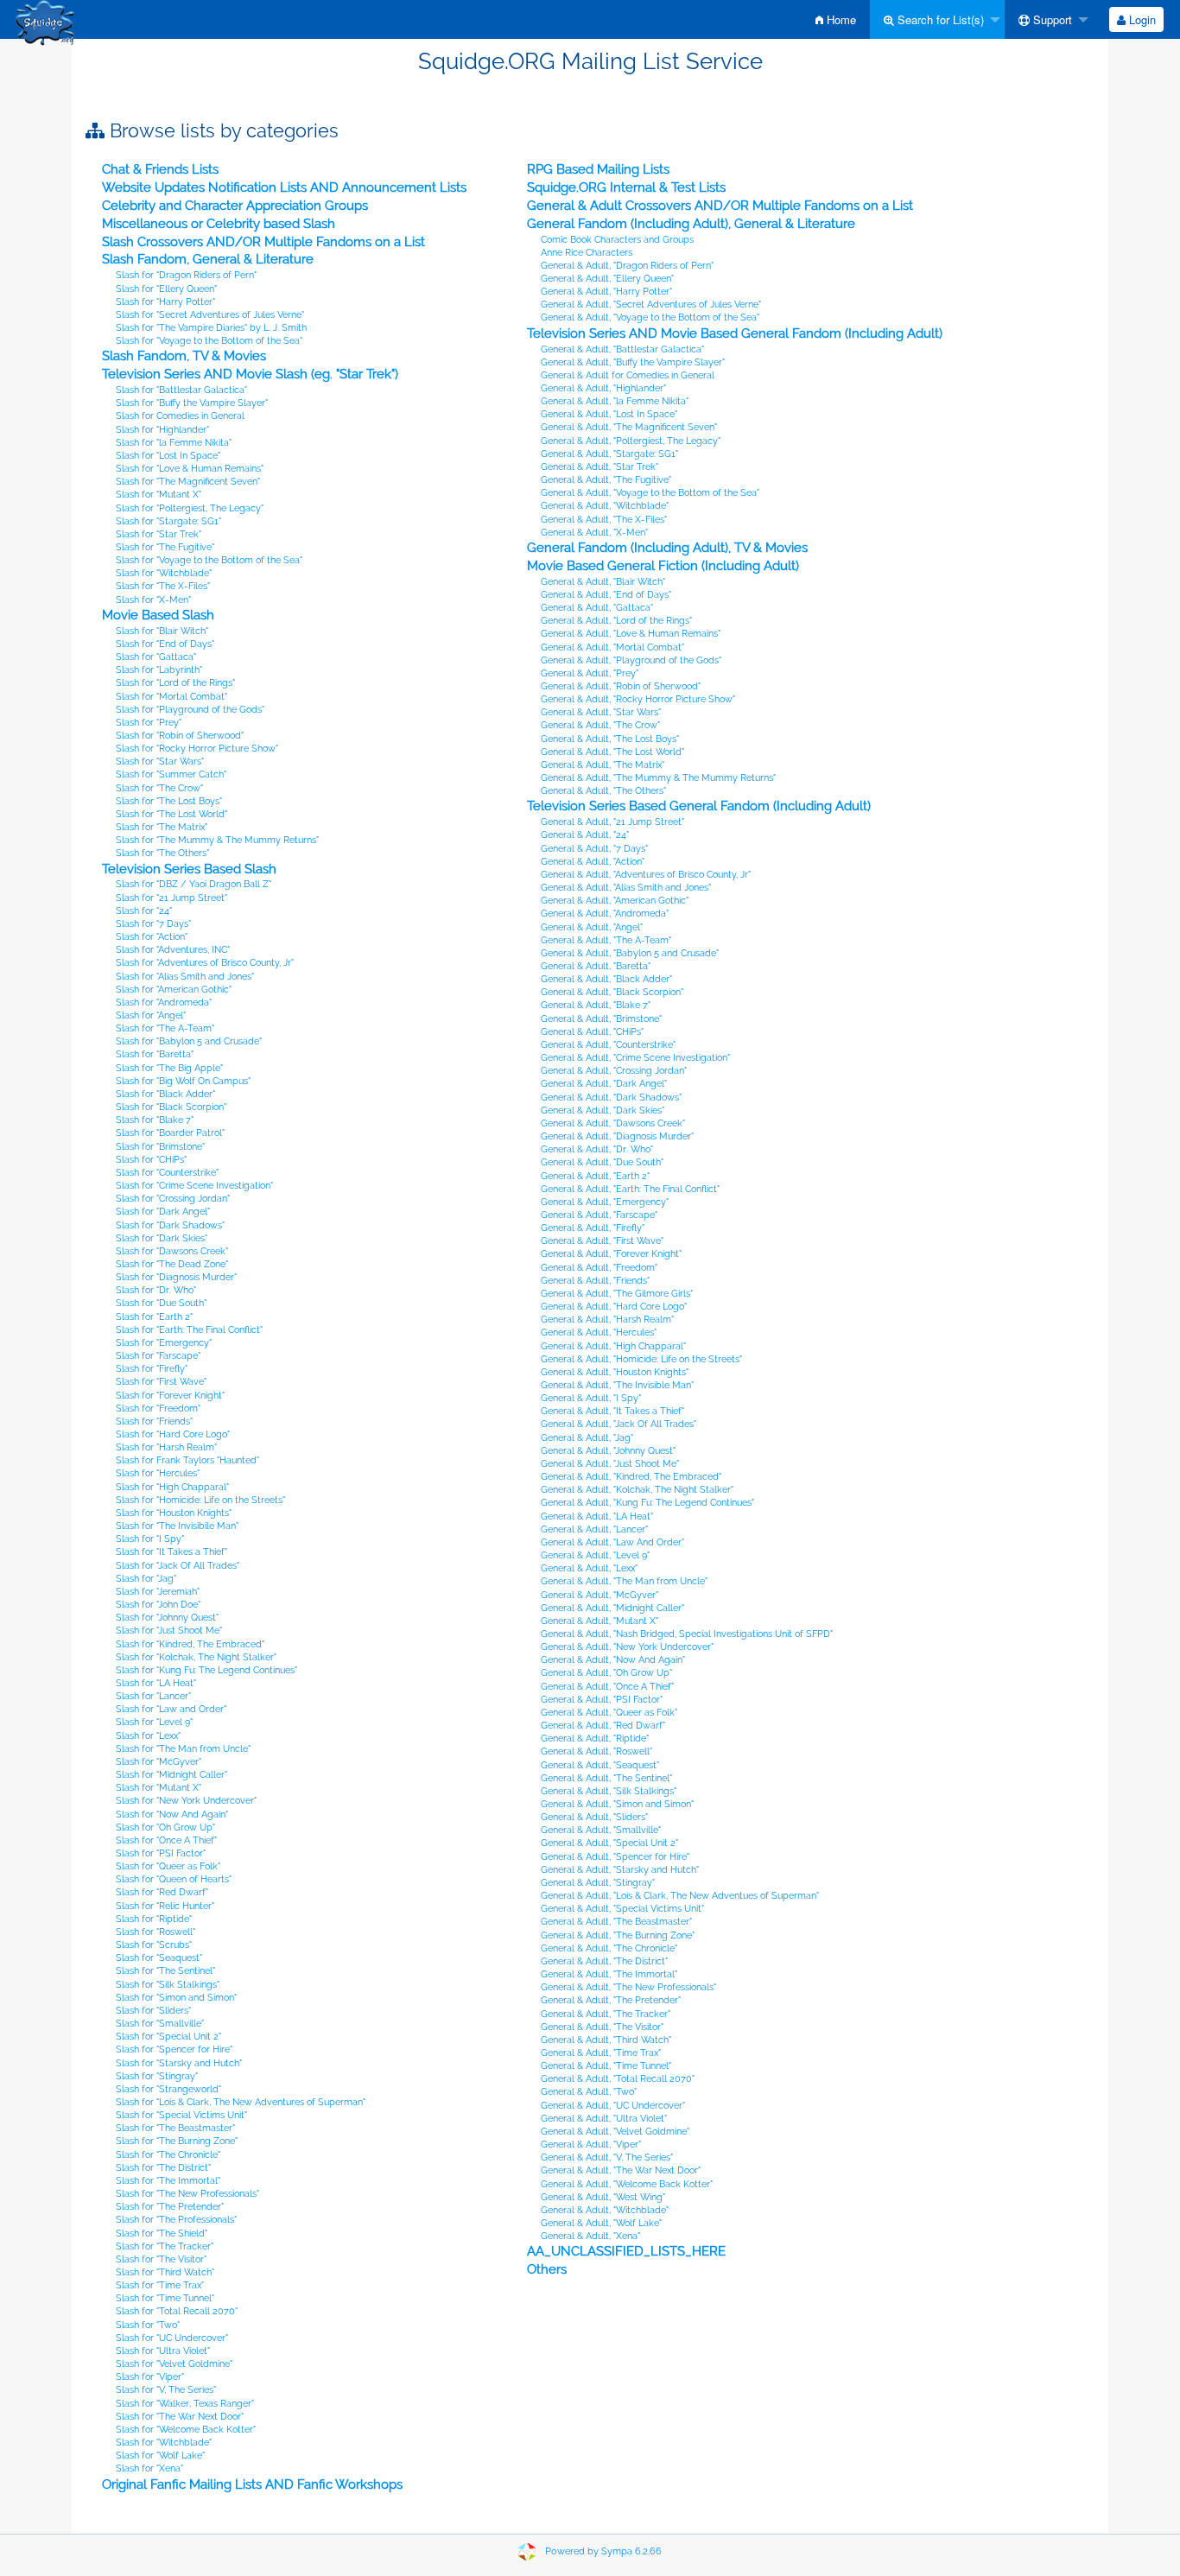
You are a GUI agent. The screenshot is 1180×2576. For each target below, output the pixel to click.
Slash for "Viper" (150, 2377)
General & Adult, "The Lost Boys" (610, 739)
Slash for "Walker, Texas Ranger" (185, 2404)
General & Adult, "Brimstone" (601, 1019)
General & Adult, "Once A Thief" (607, 1687)
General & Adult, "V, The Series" (607, 2157)
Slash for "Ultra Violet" (163, 2351)
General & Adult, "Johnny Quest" (608, 1451)
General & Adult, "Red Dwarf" (603, 1726)
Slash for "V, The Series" (166, 2390)
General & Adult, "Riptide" (595, 1738)
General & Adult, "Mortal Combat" (612, 647)
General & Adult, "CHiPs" (592, 1032)
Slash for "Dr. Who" (156, 1290)
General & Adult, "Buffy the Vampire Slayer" (633, 362)
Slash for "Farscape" (158, 1356)
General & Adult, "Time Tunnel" (606, 2066)
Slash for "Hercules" (158, 1473)
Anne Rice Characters (587, 253)
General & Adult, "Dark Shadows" (611, 1098)
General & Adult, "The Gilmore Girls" (617, 1294)
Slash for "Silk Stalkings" (168, 1985)
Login (1141, 19)
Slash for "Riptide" (154, 1919)
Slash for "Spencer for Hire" (174, 2049)
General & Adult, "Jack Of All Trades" (619, 1424)
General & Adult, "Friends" (595, 1281)
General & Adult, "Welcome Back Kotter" (627, 2184)
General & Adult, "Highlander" (603, 388)
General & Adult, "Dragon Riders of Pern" (627, 266)
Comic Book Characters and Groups (617, 240)
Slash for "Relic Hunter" (165, 1906)
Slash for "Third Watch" (165, 2272)
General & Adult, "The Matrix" (603, 765)
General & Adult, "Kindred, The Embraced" (631, 1477)
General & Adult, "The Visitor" (602, 2027)
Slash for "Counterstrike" (167, 1173)
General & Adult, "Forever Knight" (611, 1254)
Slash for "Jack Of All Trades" (178, 1566)
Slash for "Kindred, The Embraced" (190, 1644)
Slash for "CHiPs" (151, 1160)
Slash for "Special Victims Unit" (181, 2115)
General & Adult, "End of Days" (606, 595)
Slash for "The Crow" (159, 788)
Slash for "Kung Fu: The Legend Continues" (206, 1670)
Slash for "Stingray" (157, 2076)
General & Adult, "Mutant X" (600, 1621)
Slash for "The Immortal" (168, 2181)
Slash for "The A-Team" (165, 1028)
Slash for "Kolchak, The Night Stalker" (196, 1657)
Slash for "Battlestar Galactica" (181, 390)
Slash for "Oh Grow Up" (165, 1827)
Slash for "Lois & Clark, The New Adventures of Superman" (241, 2102)
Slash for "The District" (163, 2168)
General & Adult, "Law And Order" (612, 1542)
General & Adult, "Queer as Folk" (609, 1713)
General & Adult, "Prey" (590, 673)
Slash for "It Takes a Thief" (171, 1552)
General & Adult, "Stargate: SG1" (609, 454)
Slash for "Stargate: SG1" (168, 521)
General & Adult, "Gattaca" (597, 608)
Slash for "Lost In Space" (168, 456)
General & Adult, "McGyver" (600, 1595)
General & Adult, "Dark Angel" (604, 1084)
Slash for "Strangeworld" (168, 2089)
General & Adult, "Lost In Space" (609, 414)
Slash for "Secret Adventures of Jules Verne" (210, 315)
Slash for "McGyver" (159, 1762)
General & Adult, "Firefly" (593, 1228)
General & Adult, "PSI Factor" (602, 1700)
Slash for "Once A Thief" (166, 1840)
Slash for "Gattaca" (156, 657)
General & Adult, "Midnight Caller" (612, 1608)
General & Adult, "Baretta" (596, 966)
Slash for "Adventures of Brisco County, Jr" (205, 963)
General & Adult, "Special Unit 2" (609, 1843)
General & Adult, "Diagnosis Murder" (617, 1136)
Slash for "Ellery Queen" (166, 289)
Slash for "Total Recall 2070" (177, 2311)
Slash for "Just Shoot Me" (169, 1631)
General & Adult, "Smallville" (601, 1830)
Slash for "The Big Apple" (169, 1068)
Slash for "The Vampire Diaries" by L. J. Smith (211, 328)
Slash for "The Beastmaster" (175, 2128)
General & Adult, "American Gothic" (615, 901)
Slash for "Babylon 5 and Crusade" (189, 1041)
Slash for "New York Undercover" (186, 1801)
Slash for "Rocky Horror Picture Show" (197, 749)
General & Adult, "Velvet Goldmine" (615, 2132)
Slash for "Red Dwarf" (162, 1892)
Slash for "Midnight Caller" (171, 1775)
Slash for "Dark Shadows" (170, 1225)
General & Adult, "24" (585, 835)
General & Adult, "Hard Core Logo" (614, 1307)
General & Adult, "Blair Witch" (603, 582)
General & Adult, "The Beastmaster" (616, 1922)
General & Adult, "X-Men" (594, 533)
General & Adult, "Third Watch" (606, 2040)
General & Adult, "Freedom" (599, 1268)
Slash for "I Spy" (150, 1539)
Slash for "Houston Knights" (174, 1513)
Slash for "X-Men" (153, 600)
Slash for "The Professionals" (176, 2220)
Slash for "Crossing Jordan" (173, 1199)
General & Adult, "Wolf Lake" (601, 2223)
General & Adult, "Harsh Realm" (607, 1320)
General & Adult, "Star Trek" (600, 467)
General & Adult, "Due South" (602, 1162)
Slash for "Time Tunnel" (165, 2298)
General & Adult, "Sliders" (594, 1817)
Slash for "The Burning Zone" (177, 2141)
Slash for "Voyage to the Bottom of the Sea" (209, 341)
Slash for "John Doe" (158, 1605)
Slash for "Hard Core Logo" (173, 1434)
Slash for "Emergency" (164, 1343)
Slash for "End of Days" (165, 644)
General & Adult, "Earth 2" (595, 1176)
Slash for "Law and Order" (171, 1709)
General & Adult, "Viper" (591, 2145)
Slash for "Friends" (154, 1421)
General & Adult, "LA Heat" (597, 1516)
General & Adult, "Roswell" (596, 1751)
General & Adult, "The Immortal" (609, 1974)
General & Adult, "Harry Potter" (606, 292)
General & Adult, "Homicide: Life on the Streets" (641, 1359)
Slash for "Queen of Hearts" (174, 1879)
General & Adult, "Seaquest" (600, 1765)
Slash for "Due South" (161, 1303)
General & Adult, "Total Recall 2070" (618, 2079)
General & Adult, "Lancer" (594, 1529)
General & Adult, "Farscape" (599, 1215)
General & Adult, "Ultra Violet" (604, 2119)
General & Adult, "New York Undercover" (627, 1647)
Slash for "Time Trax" (160, 2285)
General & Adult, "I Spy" (591, 1398)
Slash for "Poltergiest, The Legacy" (190, 508)
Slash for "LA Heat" (156, 1683)
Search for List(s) (939, 19)
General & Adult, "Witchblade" (605, 506)
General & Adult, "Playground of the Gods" (631, 660)
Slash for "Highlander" (162, 430)
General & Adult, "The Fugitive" (606, 480)
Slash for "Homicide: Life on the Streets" (200, 1500)
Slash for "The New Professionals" (187, 2194)
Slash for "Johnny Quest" (167, 1618)
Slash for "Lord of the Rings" (175, 683)
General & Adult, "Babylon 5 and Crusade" (630, 953)
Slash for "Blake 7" (155, 1120)
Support (1051, 19)
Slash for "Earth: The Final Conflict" (189, 1330)
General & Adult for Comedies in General (628, 375)
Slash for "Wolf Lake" (160, 2455)
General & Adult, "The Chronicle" (609, 1948)
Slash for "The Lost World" (171, 814)
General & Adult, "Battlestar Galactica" (622, 349)
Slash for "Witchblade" (164, 573)
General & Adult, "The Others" (603, 791)
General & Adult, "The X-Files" (604, 520)
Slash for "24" (144, 911)
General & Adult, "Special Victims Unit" (622, 1909)
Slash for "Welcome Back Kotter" (186, 2430)
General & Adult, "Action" (593, 862)
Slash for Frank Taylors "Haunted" (187, 1460)
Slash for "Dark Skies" (162, 1238)
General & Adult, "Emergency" (605, 1202)
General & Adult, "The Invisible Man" (617, 1385)
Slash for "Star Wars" (160, 761)
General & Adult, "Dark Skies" (603, 1110)
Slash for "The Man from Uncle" (183, 1749)
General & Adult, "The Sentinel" (606, 1778)
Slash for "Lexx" (148, 1736)
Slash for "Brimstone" (160, 1147)
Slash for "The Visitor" (161, 2259)
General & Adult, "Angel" (592, 927)
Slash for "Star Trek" (159, 534)
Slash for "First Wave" (161, 1382)
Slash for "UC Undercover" (172, 2338)
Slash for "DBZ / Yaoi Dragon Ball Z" (193, 884)
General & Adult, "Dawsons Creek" (613, 1123)
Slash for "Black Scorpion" (171, 1107)
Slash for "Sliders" (153, 2011)
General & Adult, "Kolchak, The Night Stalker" (637, 1490)
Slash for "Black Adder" (165, 1094)
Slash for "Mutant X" (159, 495)
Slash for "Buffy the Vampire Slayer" (192, 403)
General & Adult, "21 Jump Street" (612, 822)
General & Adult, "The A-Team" (606, 940)
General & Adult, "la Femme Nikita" (615, 401)
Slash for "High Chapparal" (172, 1487)
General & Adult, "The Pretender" (611, 2000)
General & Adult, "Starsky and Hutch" (620, 1870)
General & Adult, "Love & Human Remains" (631, 634)
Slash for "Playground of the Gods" (190, 710)
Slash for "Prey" (149, 723)
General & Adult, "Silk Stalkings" (609, 1791)
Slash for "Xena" (149, 2468)
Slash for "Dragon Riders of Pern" (186, 275)
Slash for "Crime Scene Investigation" (194, 1186)
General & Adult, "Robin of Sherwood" (621, 686)
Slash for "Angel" (151, 1015)
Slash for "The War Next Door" (180, 2417)
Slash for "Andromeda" (164, 1002)
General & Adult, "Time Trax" (601, 2053)
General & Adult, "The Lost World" (612, 752)
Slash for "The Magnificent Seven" (188, 482)
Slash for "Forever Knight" (170, 1396)
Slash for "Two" (148, 2325)
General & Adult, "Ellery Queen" (607, 279)
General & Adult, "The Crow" (600, 725)
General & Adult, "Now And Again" (613, 1660)
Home (840, 19)
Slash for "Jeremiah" (158, 1592)
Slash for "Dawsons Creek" (172, 1251)
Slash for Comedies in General (180, 416)
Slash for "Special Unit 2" (168, 2037)
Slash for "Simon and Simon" (176, 1998)
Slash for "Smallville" (160, 2024)
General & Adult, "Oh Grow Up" (606, 1673)
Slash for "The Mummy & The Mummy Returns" (217, 840)
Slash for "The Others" (162, 853)
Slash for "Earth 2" (154, 1317)
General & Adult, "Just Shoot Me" (610, 1464)
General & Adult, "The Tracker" (606, 2014)
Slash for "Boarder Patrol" (170, 1133)
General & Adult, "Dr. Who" (597, 1149)
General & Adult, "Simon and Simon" (617, 1804)
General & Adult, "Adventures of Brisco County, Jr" (646, 875)
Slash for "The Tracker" (165, 2246)
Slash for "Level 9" (154, 1722)
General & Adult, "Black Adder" (606, 979)
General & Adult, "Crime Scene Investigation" (635, 1058)
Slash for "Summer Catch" (171, 774)
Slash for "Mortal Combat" (171, 697)
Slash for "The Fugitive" (165, 547)
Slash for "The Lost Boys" (169, 801)
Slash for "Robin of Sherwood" (180, 736)
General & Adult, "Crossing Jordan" (614, 1071)
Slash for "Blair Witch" (162, 631)
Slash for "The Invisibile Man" (177, 1526)
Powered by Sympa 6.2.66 (603, 2551)
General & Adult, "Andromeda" (605, 914)
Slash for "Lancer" (153, 1696)
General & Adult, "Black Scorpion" (612, 992)
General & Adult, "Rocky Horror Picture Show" (638, 699)
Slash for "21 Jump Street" (171, 898)
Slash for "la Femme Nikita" (174, 443)
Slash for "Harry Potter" (165, 302)
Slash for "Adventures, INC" (173, 950)
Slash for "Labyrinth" (159, 670)
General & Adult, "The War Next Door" (621, 2170)
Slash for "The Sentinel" (165, 1971)
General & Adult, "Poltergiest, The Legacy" (631, 441)
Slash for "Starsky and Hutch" (179, 2063)
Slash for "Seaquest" (159, 1958)
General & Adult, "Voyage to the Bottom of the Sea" (650, 317)
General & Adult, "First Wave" (602, 1241)
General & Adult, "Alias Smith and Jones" (626, 888)
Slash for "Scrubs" (154, 1945)
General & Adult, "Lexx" (589, 1568)
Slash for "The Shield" (162, 2233)
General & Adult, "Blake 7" (596, 1005)
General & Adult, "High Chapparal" (613, 1346)
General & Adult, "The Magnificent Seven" (629, 427)
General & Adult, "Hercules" (599, 1332)
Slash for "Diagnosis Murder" (176, 1277)
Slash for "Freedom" (158, 1409)
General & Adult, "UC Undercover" (613, 2106)
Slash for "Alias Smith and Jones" (185, 977)
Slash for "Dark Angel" (163, 1212)
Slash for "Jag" (146, 1579)
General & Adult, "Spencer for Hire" (615, 1857)
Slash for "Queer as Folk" (168, 1866)
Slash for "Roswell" (155, 1932)
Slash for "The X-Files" (163, 586)
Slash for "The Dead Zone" (172, 1264)
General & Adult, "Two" (589, 2092)
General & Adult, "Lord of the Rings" (616, 621)
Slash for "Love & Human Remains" (190, 469)
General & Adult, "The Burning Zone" (618, 1935)
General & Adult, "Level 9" (595, 1555)
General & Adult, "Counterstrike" (608, 1045)
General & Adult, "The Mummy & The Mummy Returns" (658, 778)
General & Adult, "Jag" (587, 1438)
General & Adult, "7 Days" (594, 849)
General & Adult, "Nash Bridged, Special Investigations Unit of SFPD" (687, 1634)
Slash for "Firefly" (152, 1369)
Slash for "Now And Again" (172, 1815)
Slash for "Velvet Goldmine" (174, 2364)
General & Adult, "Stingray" (598, 1883)
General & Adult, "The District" (604, 1961)
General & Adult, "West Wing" (603, 2197)
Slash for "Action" (152, 937)
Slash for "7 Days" (153, 924)
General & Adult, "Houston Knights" (615, 1372)
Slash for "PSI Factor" (161, 1853)
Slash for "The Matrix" (162, 827)
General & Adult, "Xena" (590, 2236)
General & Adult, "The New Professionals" (628, 1987)
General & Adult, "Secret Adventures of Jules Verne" (651, 305)
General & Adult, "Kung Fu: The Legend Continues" (647, 1503)
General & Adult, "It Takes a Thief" (612, 1411)
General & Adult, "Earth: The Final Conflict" (630, 1189)
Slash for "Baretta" (155, 1054)
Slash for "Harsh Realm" (166, 1447)
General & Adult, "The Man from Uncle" (624, 1581)
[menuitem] (836, 19)
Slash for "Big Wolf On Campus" (183, 1081)
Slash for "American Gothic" (174, 990)
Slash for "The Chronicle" (168, 2155)
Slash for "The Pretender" (170, 2207)
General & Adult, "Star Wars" (601, 712)
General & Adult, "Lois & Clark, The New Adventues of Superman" (680, 1896)
